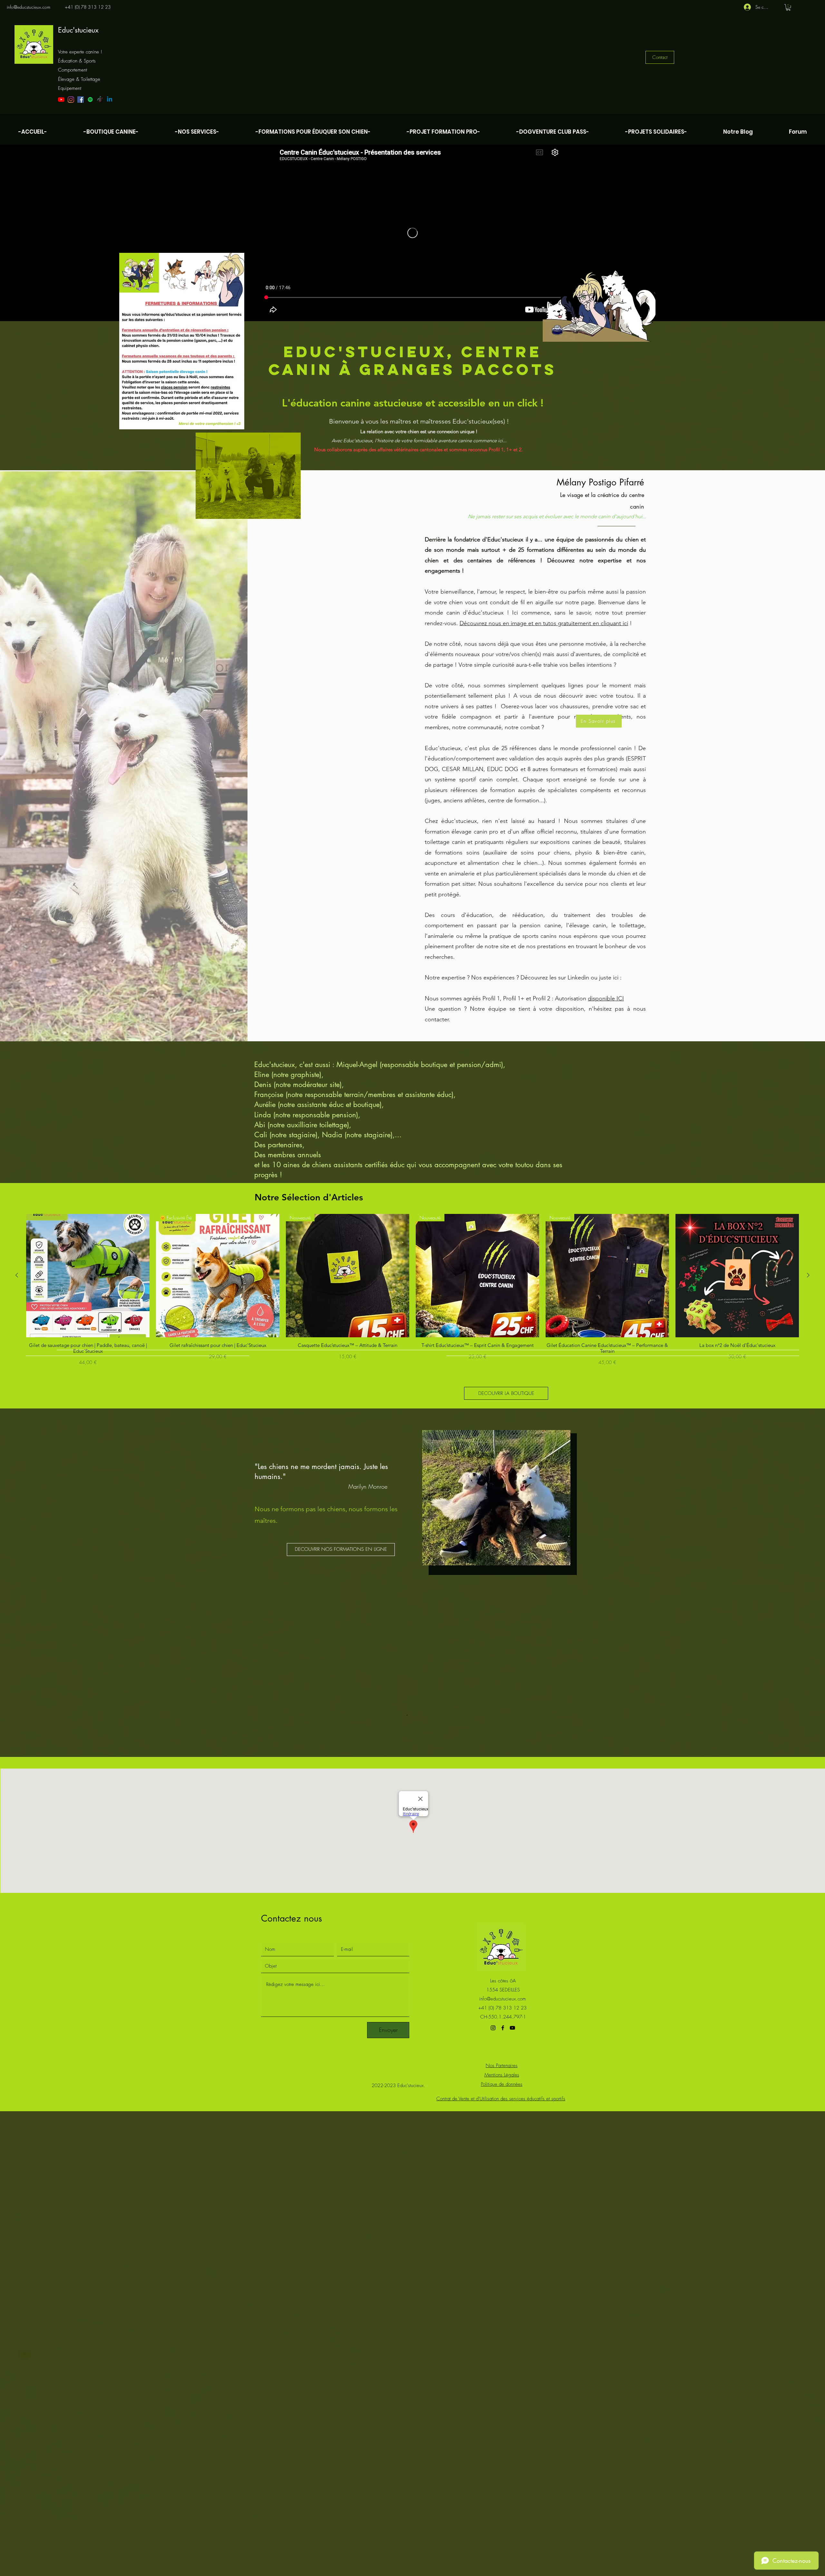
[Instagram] (71, 100)
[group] (412, 1290)
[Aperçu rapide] (88, 1276)
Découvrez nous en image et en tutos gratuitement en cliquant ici (544, 623)
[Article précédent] (17, 1275)
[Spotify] (90, 100)
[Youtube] (61, 100)
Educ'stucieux (78, 30)
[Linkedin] (110, 100)
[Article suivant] (808, 1275)
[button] (788, 7)
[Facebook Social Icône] (81, 100)
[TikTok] (100, 100)
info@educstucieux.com (29, 7)
